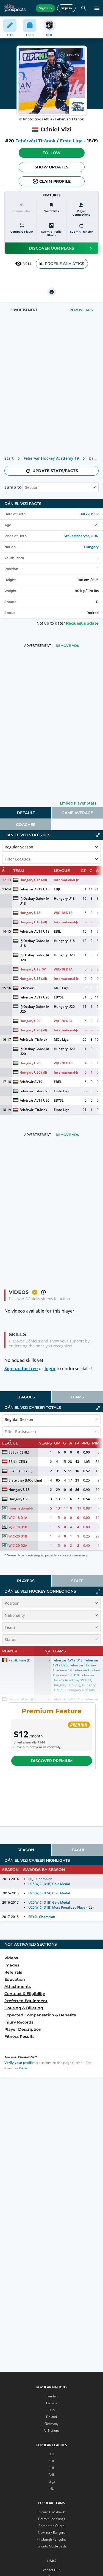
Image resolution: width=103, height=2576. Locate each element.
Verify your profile (19, 2063)
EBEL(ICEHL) (19, 1452)
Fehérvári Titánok (35, 141)
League (77, 1850)
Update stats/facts (55, 471)
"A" (44, 969)
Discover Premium (52, 1761)
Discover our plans (51, 248)
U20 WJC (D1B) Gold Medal (49, 1902)
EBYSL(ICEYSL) (20, 1471)
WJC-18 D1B (63, 913)
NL (51, 2488)
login (50, 1369)
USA (51, 2410)
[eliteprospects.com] (15, 8)
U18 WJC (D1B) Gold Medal (49, 1884)
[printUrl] (52, 292)
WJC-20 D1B (63, 1063)
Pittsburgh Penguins (51, 2539)
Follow (51, 153)
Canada (51, 2403)
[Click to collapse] (98, 835)
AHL (52, 2475)
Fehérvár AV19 (31, 1082)
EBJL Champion (40, 1879)
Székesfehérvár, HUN (81, 536)
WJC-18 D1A (63, 969)
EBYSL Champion (42, 1917)
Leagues (26, 1397)
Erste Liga (71, 141)
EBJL (57, 889)
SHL (52, 2468)
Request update (82, 623)
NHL (52, 2454)
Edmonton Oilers (51, 2526)
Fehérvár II (28, 988)
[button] (52, 153)
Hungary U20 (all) (33, 1030)
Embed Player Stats (78, 803)
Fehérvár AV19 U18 (34, 889)
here (23, 2068)
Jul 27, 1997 (89, 514)
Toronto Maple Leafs (51, 2546)
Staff (77, 1581)
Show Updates (51, 167)
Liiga (52, 2482)
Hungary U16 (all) (33, 880)
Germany (51, 2424)
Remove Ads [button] (81, 310)
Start (9, 458)
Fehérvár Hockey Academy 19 (51, 458)
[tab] (26, 813)
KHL (52, 2461)
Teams (77, 1397)
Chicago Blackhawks (52, 2512)
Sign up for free (21, 1369)
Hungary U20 (64, 955)
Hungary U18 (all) (33, 922)
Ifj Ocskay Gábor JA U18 (35, 901)
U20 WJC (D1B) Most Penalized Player (58, 1907)
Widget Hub (52, 2570)
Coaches (26, 825)
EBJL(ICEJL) (18, 1462)
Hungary (91, 547)
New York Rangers (51, 2533)
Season (26, 1850)
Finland (51, 2417)
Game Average (77, 813)
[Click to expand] (98, 1592)
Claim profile (55, 181)
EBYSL (59, 997)
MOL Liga (61, 988)
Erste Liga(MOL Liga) (25, 1480)
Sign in (66, 8)
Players (26, 1581)
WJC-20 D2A (63, 1021)
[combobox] (26, 487)
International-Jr (66, 880)
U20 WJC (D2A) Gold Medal (49, 1893)
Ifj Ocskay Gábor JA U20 (35, 957)
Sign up (45, 8)
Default (26, 813)
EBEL (58, 1082)
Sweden (52, 2396)
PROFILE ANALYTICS (65, 264)
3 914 (27, 264)
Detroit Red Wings (52, 2519)
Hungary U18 (64, 898)
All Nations (52, 2430)
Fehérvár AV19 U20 (34, 997)
